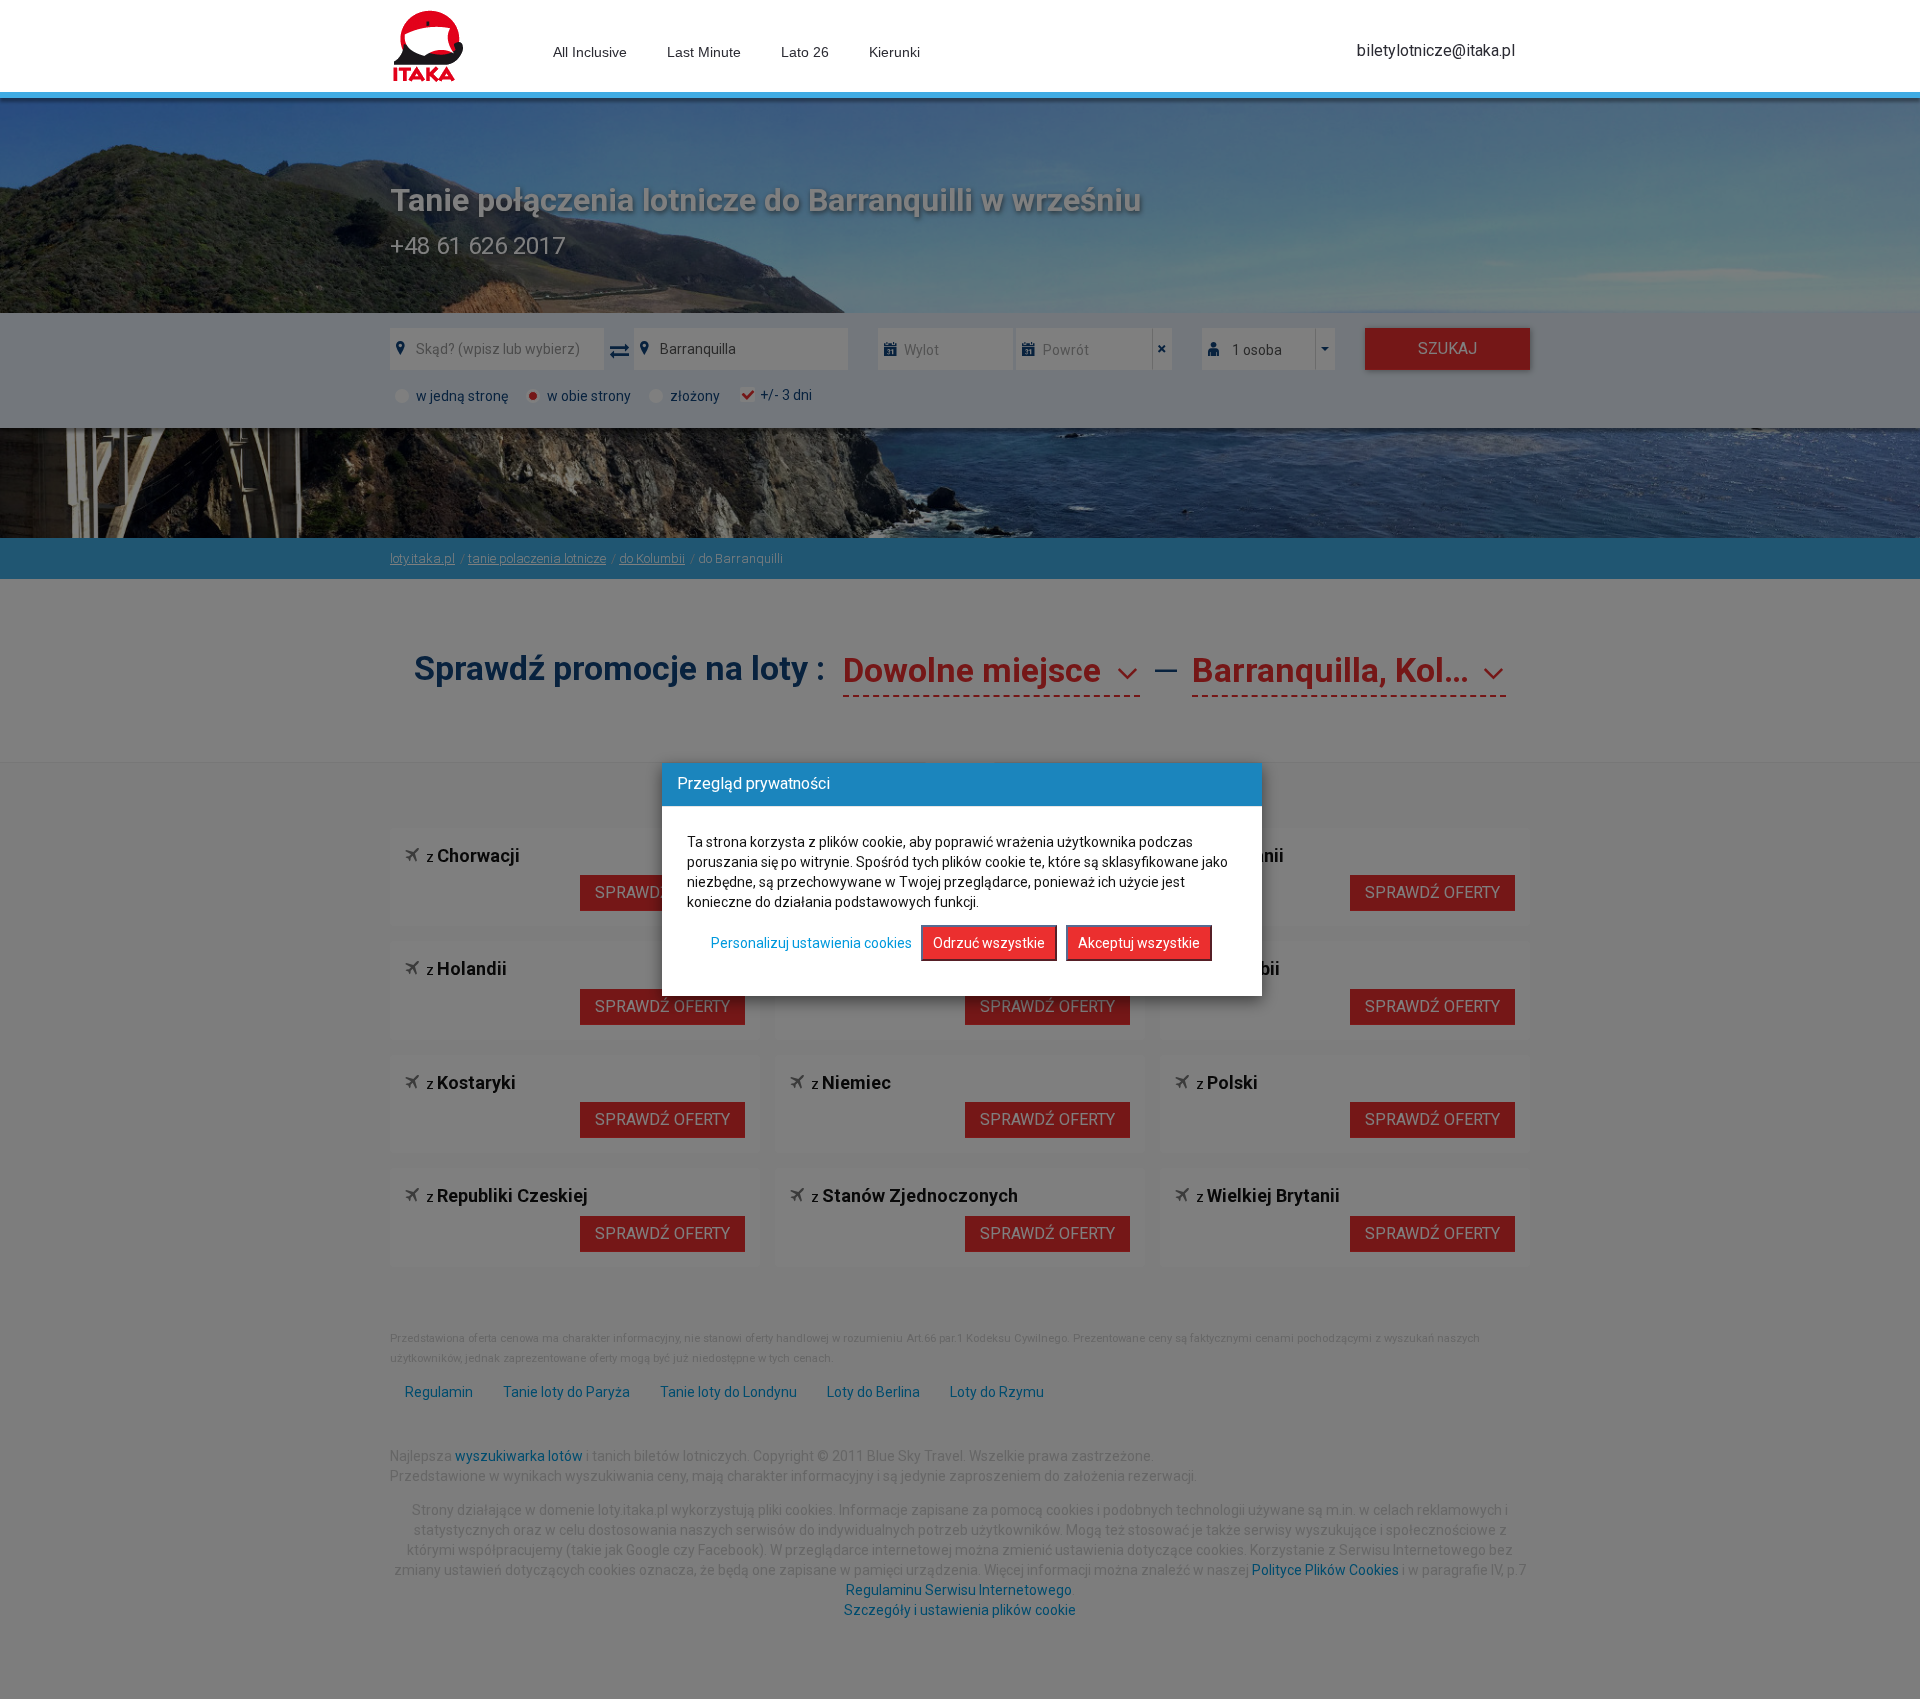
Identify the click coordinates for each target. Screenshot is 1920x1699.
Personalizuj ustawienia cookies (811, 943)
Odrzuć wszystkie (989, 943)
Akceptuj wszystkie (1139, 943)
